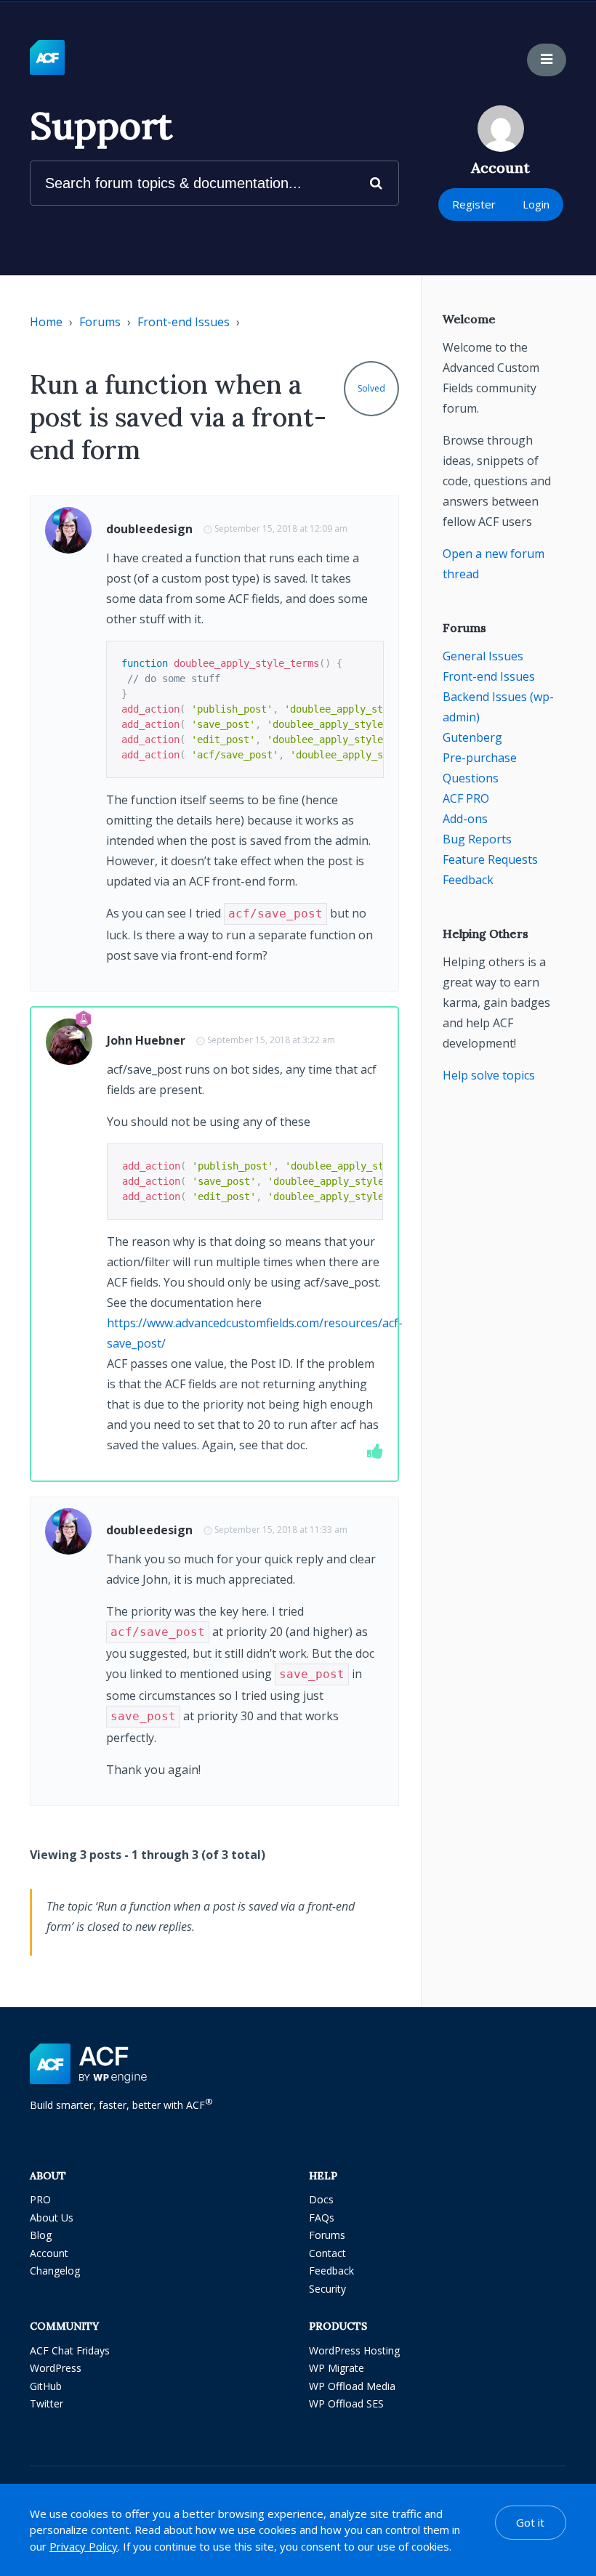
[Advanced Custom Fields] (47, 58)
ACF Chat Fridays (70, 2350)
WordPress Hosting (354, 2350)
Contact (327, 2253)
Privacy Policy (84, 2546)
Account (49, 2253)
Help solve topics (489, 1075)
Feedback (468, 880)
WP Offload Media (352, 2386)
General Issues (483, 656)
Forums (100, 322)
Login (536, 204)
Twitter (47, 2403)
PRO (40, 2199)
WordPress (56, 2368)
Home (46, 322)
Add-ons (465, 819)
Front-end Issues (184, 322)
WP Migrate (337, 2368)
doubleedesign (149, 529)
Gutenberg (472, 737)
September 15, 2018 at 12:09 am (281, 528)
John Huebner (146, 1040)
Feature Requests (490, 859)
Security (327, 2289)
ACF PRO (466, 798)
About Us (52, 2217)
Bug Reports (477, 839)
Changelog (55, 2271)
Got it (530, 2522)
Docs (321, 2199)
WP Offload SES (346, 2403)
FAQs (322, 2217)
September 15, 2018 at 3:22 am (271, 1040)
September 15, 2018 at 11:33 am (281, 1530)
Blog (41, 2235)
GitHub (46, 2386)
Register (474, 204)
